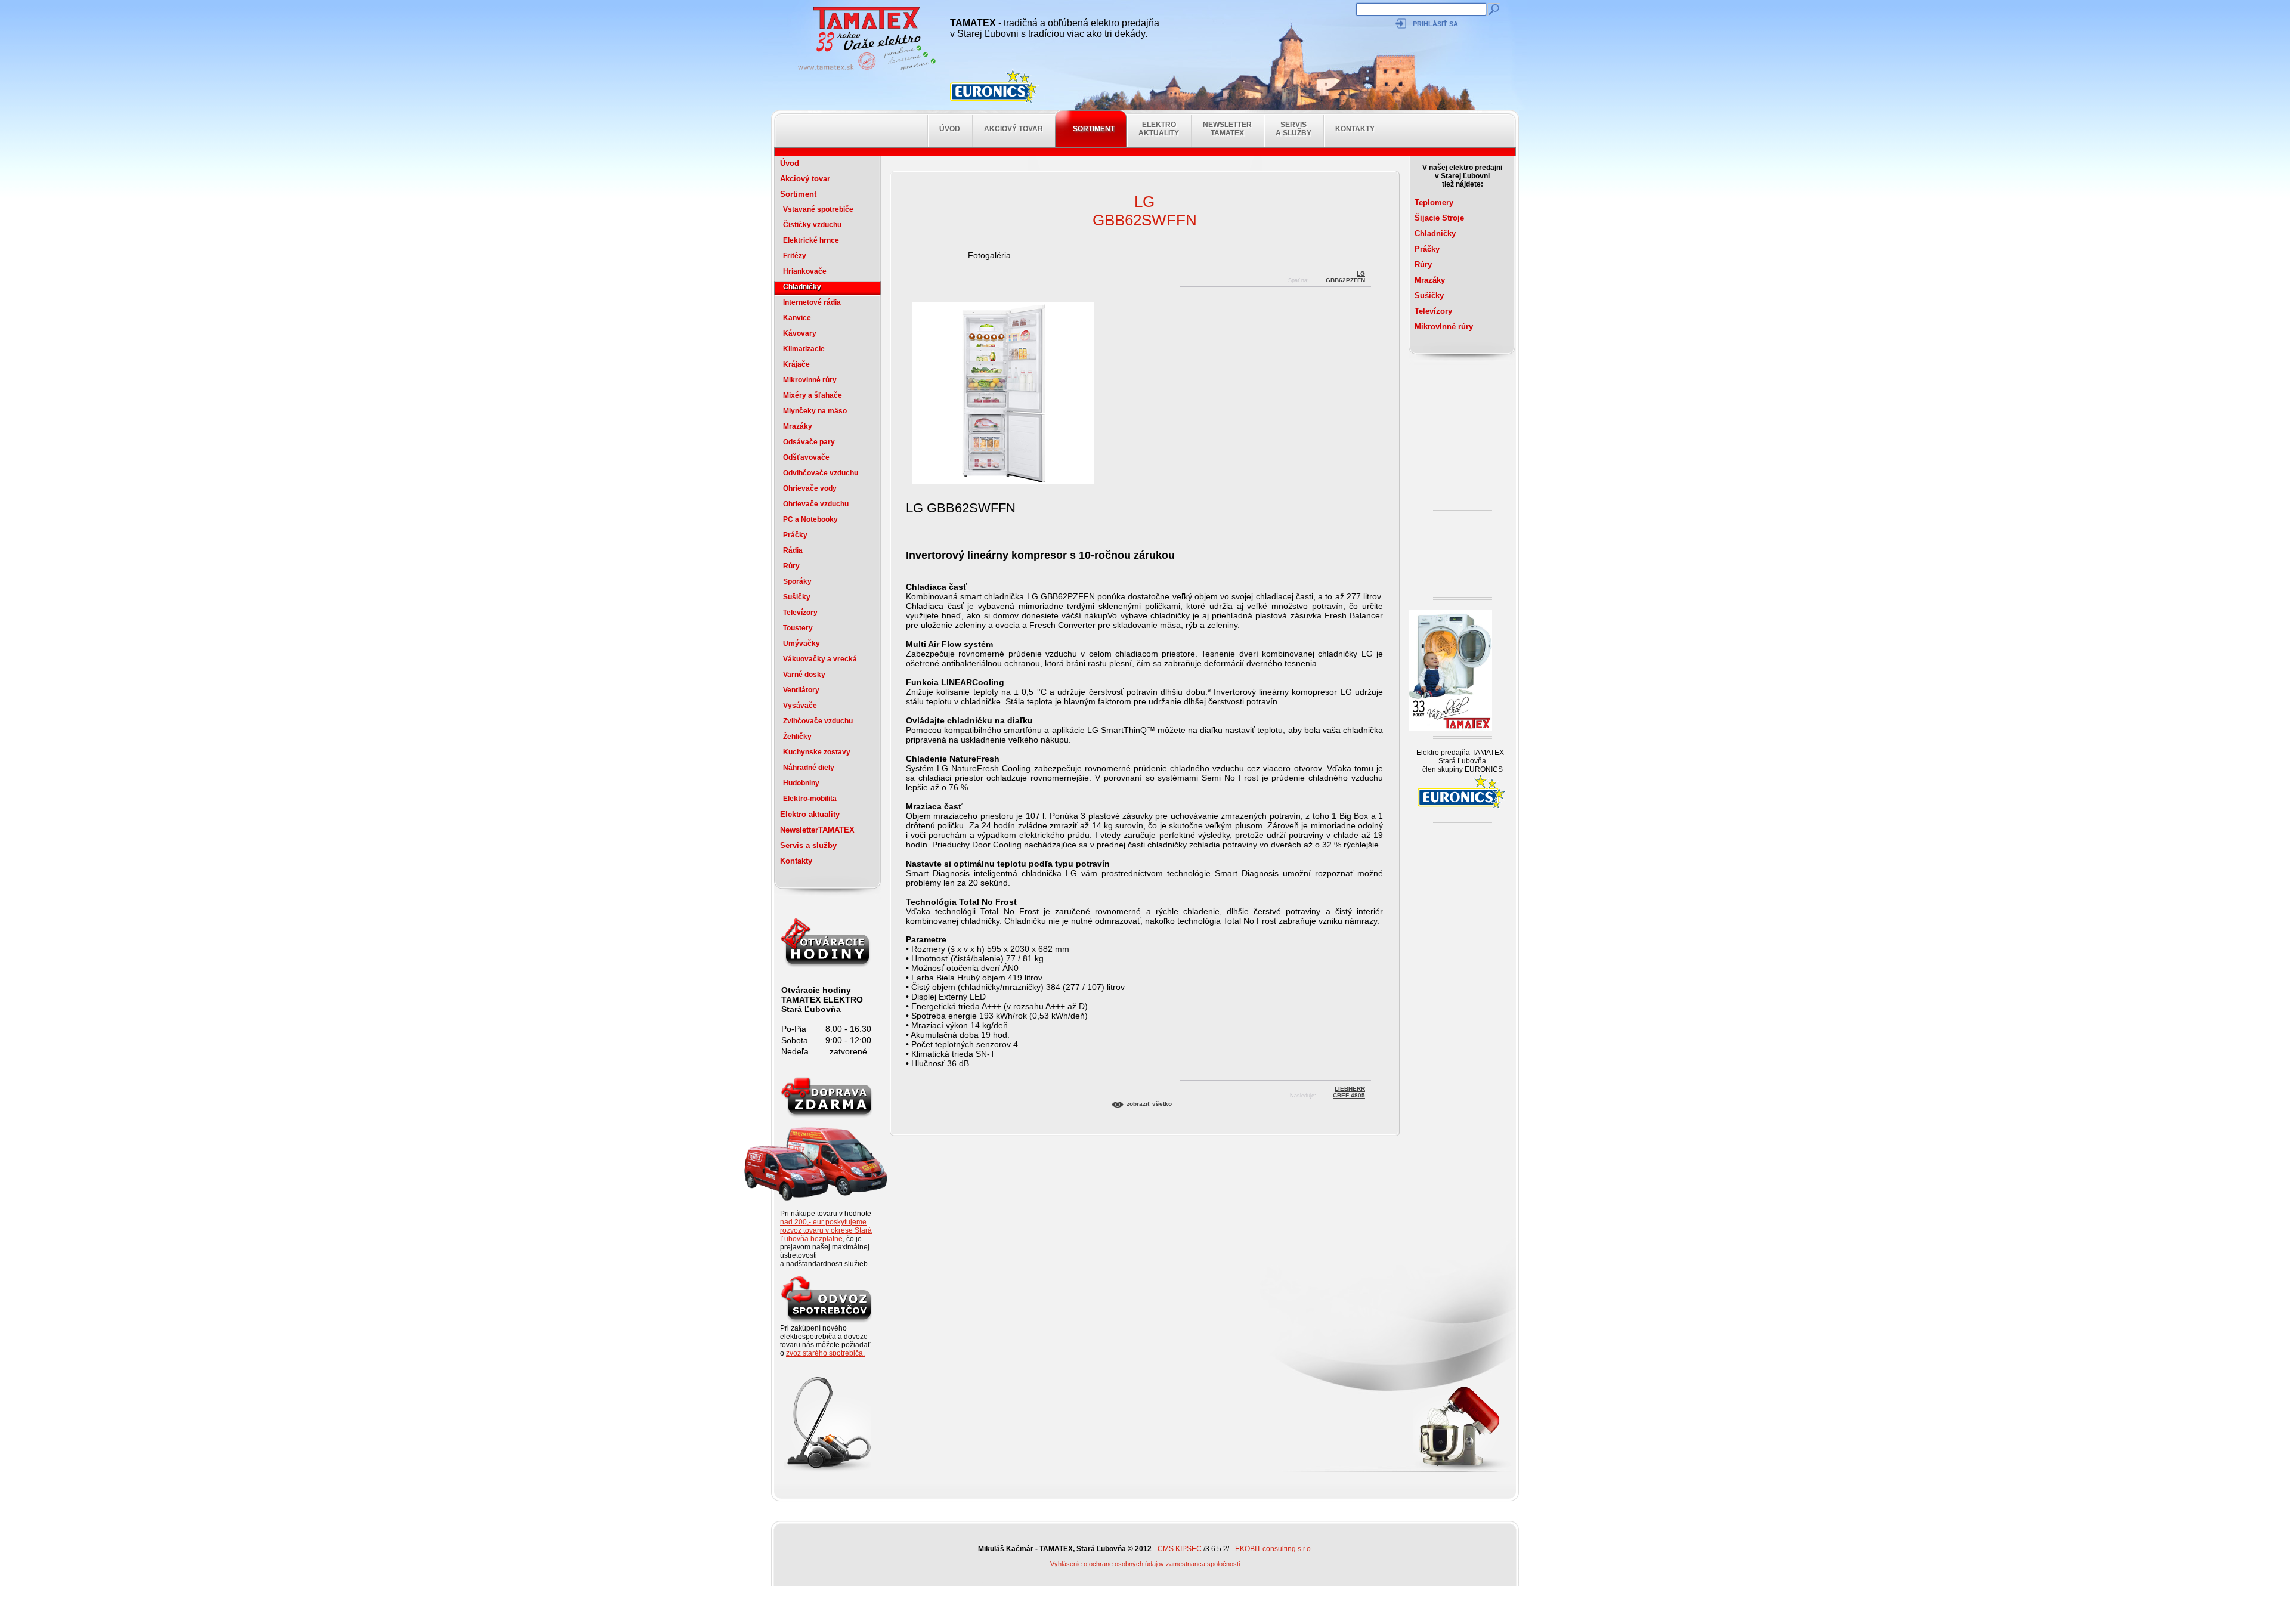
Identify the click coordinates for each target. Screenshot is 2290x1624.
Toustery (798, 628)
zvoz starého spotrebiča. (825, 1353)
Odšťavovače (806, 457)
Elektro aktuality (1159, 129)
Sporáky (797, 581)
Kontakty (1355, 129)
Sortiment (1094, 129)
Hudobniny (801, 783)
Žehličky (797, 737)
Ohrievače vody (810, 488)
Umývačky (801, 644)
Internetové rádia (812, 302)
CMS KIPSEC (1180, 1549)
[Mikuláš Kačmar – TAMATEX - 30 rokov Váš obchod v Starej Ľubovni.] (864, 72)
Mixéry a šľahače (813, 395)
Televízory (800, 613)
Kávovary (800, 333)
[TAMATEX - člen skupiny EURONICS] (995, 86)
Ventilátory (801, 690)
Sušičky (797, 597)
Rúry (791, 566)
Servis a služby (1293, 129)
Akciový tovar (1014, 129)
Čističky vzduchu (812, 225)
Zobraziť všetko (1149, 1104)
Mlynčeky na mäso (815, 411)
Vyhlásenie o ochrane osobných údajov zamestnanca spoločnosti (1145, 1564)
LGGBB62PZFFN (1345, 275)
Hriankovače (805, 271)
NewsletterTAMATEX (1227, 129)
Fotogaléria (989, 255)
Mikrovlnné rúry (810, 380)
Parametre (926, 939)
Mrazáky (798, 426)
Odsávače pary (809, 442)
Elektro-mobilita (810, 799)
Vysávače (800, 706)
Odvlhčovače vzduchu (821, 473)
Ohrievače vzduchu (816, 504)
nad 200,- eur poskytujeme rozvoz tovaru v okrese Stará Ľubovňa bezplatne (826, 1230)
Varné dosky (804, 675)
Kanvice (797, 318)
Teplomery (1434, 202)
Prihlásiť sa (1435, 24)
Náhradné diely (809, 768)
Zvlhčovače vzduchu (818, 721)
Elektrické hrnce (811, 240)
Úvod (950, 129)
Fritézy (795, 256)
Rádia (793, 550)
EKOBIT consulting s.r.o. (1274, 1549)
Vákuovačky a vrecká (820, 659)
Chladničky (802, 287)
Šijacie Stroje (1439, 218)
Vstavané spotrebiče (818, 209)
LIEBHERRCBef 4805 (1349, 1091)
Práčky (795, 535)
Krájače (796, 364)
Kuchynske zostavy (817, 752)
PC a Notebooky (810, 519)
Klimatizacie (804, 349)
